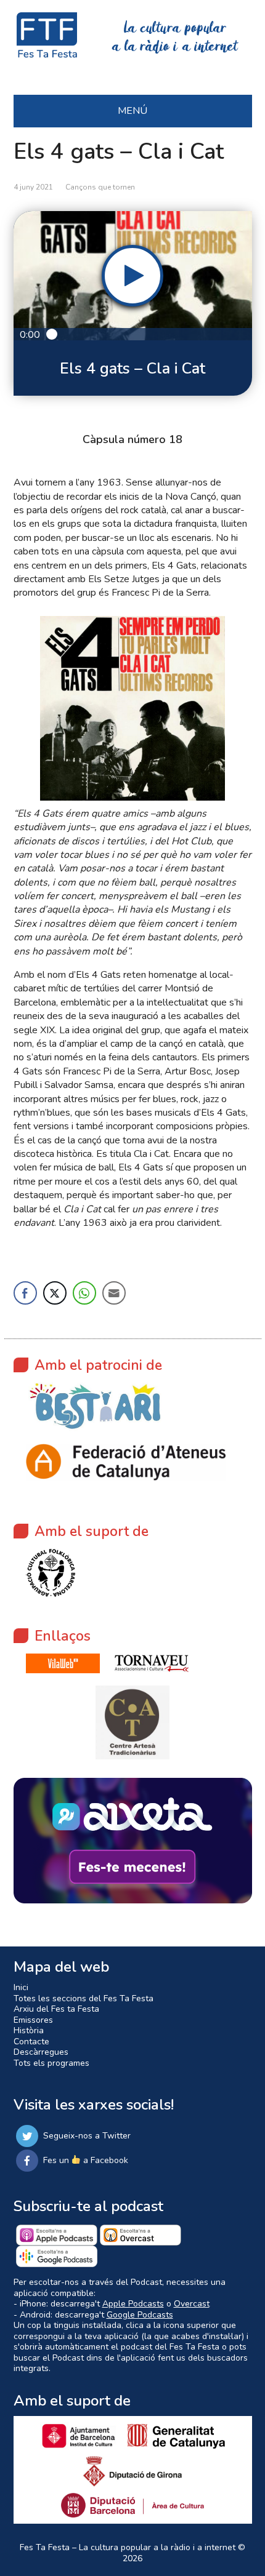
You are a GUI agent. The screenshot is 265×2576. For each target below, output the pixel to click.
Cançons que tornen (100, 187)
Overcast (192, 2304)
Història (29, 2030)
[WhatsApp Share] (84, 1293)
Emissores (33, 2020)
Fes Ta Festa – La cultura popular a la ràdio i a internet (128, 2547)
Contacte (31, 2042)
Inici (21, 1987)
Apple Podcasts (133, 2304)
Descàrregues (41, 2052)
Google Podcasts (140, 2315)
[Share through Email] (114, 1293)
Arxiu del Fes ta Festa (56, 2009)
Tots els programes (51, 2063)
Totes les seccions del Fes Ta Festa (84, 1998)
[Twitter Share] (55, 1293)
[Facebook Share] (25, 1293)
